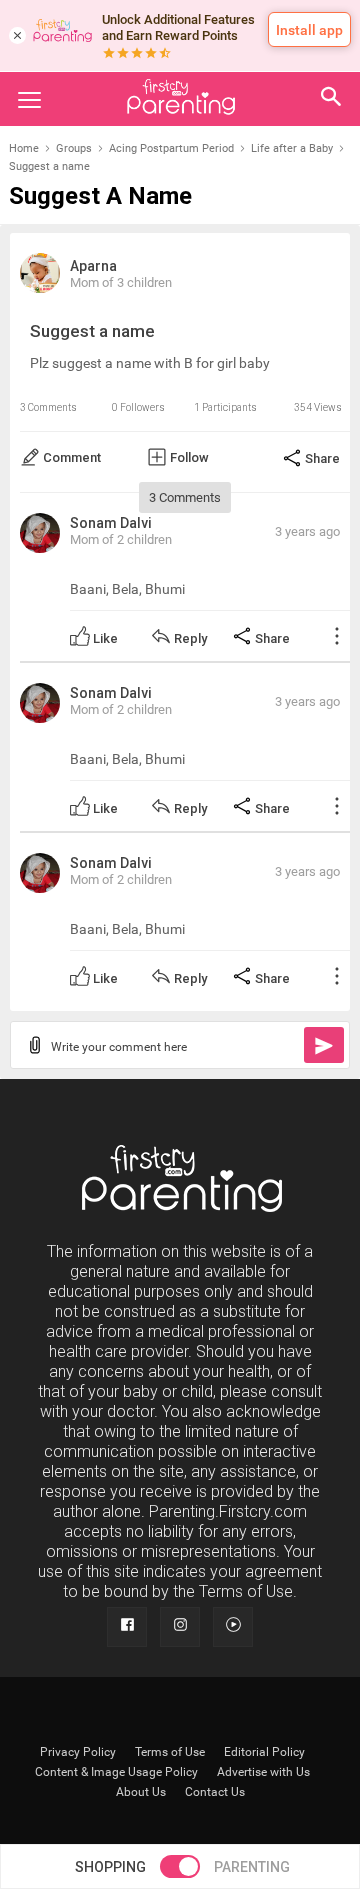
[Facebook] (127, 1627)
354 (303, 407)
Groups (74, 148)
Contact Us (215, 1792)
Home (24, 148)
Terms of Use (170, 1752)
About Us (141, 1792)
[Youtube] (233, 1627)
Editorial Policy (264, 1752)
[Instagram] (180, 1627)
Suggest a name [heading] (100, 196)
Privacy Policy (78, 1752)
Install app (309, 30)
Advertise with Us (263, 1772)
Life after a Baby (292, 148)
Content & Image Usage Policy (116, 1772)
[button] (332, 99)
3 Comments (48, 407)
